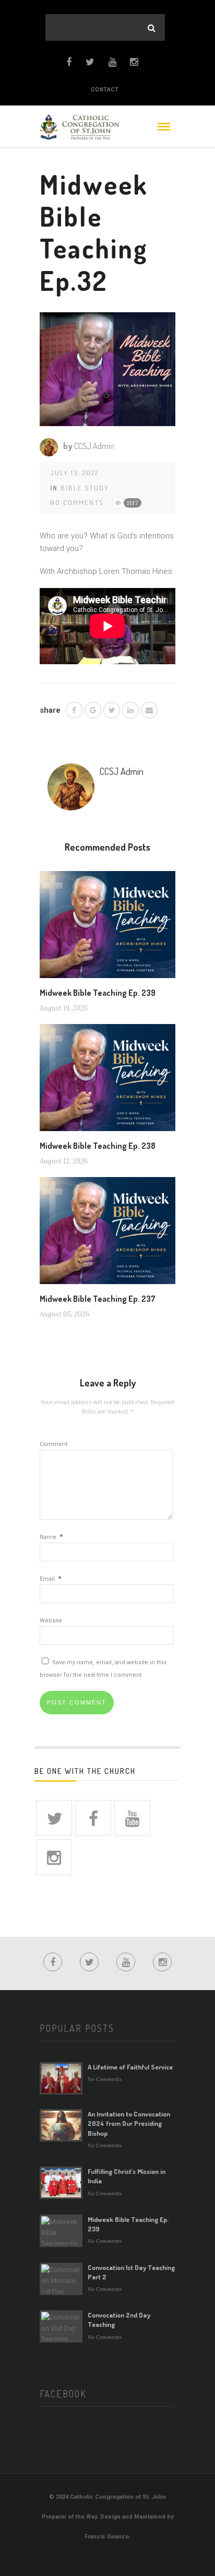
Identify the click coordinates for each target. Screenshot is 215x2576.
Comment (53, 1444)
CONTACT (105, 90)
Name (51, 1537)
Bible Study (85, 488)
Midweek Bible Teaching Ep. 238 (98, 1146)
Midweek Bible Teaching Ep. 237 (98, 1299)
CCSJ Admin (94, 446)
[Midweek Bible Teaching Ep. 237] (107, 1234)
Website (51, 1621)
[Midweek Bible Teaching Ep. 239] (107, 928)
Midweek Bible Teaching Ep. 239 (98, 993)
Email (50, 1579)
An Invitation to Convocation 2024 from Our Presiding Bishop (129, 2123)
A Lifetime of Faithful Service (130, 2067)
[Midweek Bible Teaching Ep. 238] (107, 1081)
